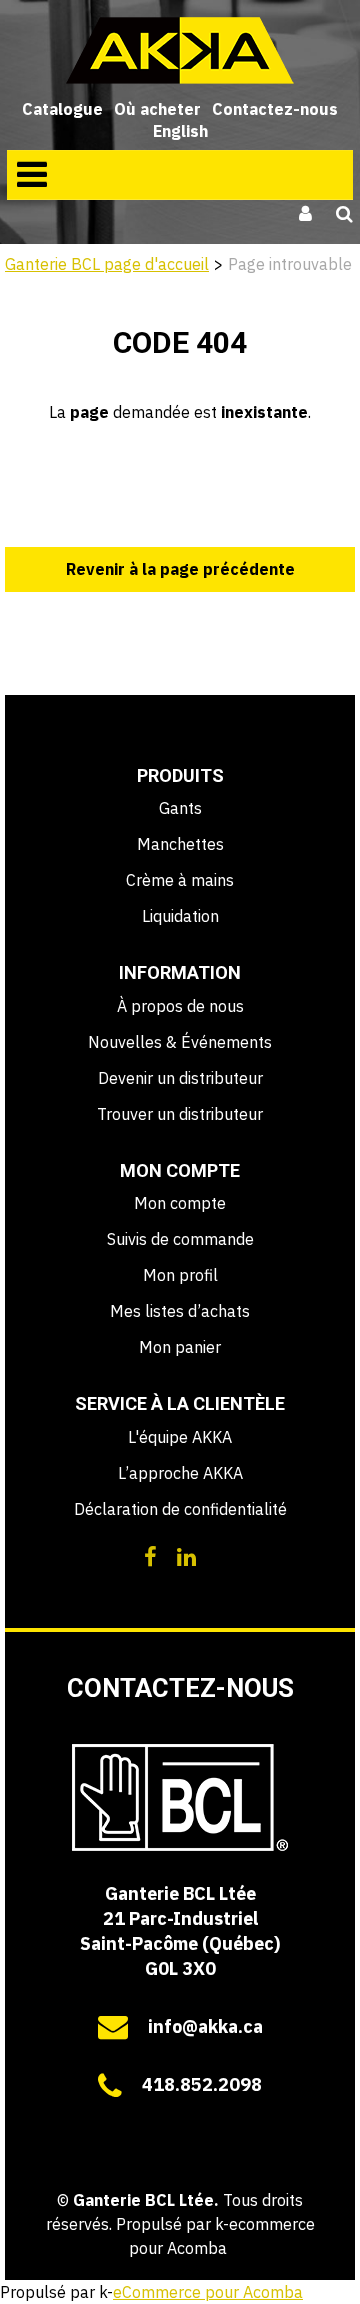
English (180, 131)
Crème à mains (180, 880)
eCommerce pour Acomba (208, 2292)
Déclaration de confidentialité (180, 1509)
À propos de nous (180, 1006)
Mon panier (180, 1347)
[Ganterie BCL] (180, 50)
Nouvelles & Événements (180, 1042)
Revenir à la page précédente (180, 569)
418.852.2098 (202, 2084)
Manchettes (180, 844)
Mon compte (180, 1203)
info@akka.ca (205, 2026)
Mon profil (180, 1275)
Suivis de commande (180, 1239)
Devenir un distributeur (180, 1078)
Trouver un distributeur (180, 1114)
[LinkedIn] (186, 1555)
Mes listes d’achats (180, 1311)
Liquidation (180, 916)
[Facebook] (150, 1555)
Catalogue (62, 109)
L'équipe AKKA (180, 1437)
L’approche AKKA (180, 1473)
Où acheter (157, 109)
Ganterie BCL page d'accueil (107, 264)
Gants (180, 808)
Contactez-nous (275, 109)
